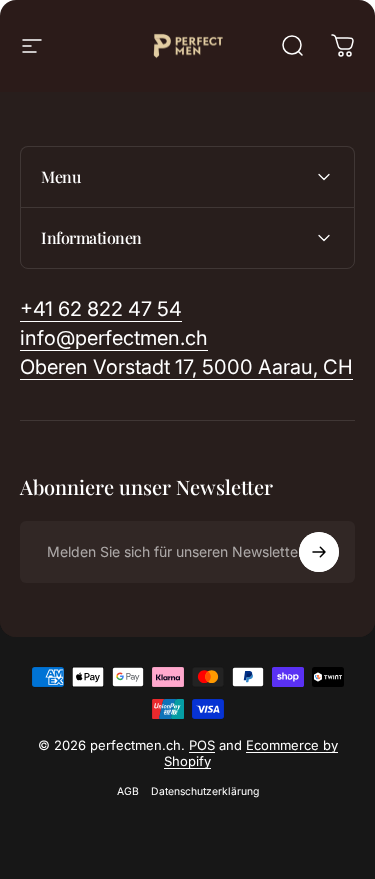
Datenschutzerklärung (205, 791)
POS (202, 745)
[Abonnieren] (319, 552)
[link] (186, 367)
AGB (128, 791)
